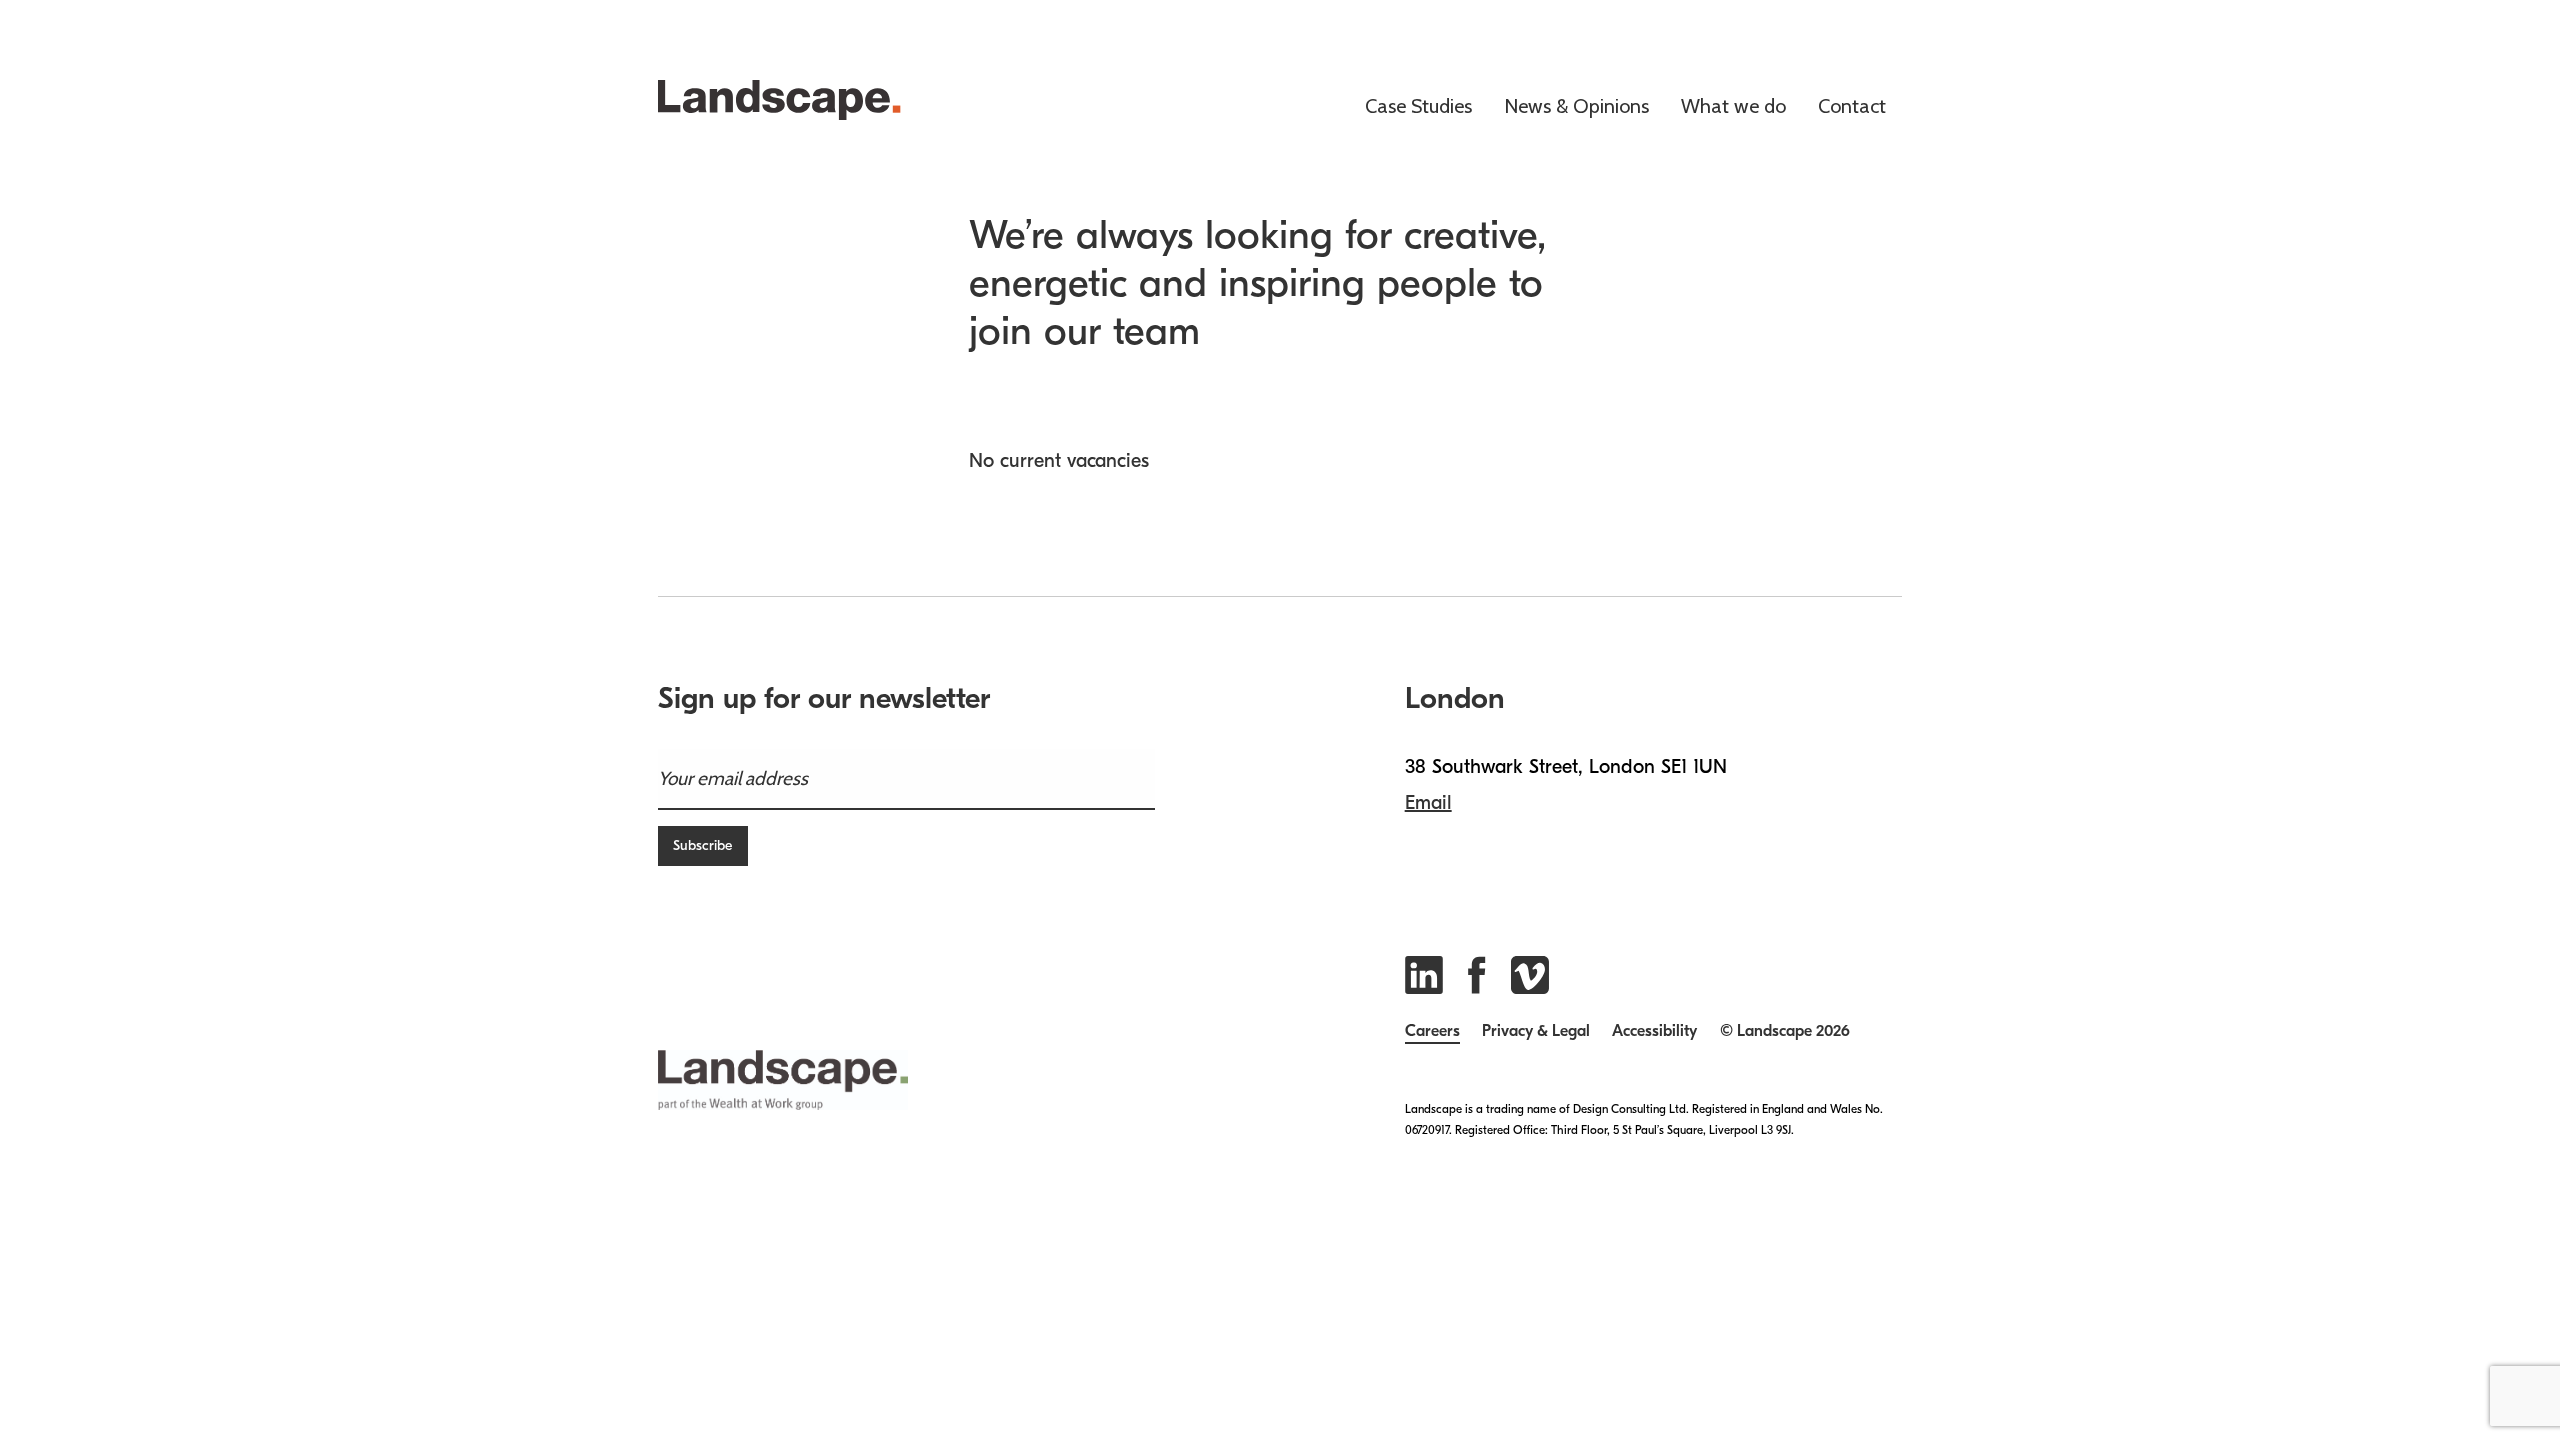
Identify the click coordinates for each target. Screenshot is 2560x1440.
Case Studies (1418, 107)
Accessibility (1654, 1031)
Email (1428, 802)
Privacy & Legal (1536, 1031)
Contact (1852, 107)
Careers (1432, 1031)
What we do (1733, 107)
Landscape (800, 100)
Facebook (1482, 975)
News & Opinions (1576, 107)
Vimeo (1530, 975)
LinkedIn (1424, 975)
